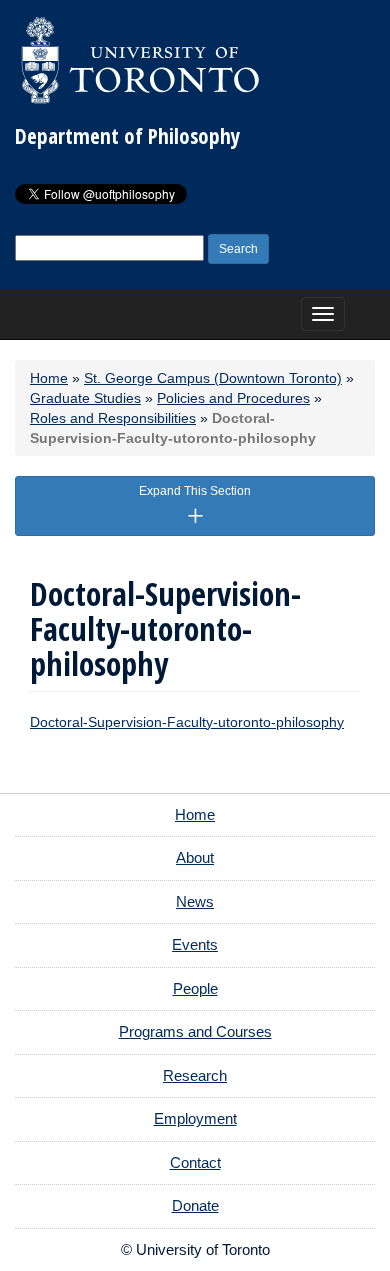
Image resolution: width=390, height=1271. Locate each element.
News (195, 901)
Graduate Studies (85, 398)
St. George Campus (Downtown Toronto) (213, 378)
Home (49, 378)
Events (195, 944)
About (195, 857)
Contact (195, 1162)
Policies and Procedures (233, 398)
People (195, 988)
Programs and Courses (195, 1031)
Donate (195, 1205)
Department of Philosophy (127, 136)
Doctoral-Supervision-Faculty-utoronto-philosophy (187, 722)
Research (195, 1075)
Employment (195, 1118)
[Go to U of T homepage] (140, 60)
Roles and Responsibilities (113, 418)
